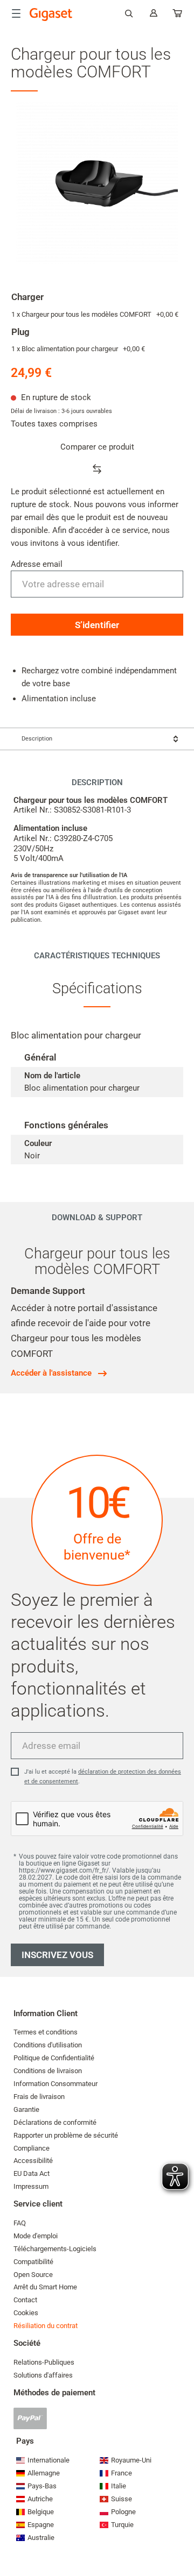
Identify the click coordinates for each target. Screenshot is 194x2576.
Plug (20, 332)
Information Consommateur (56, 2084)
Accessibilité (33, 2161)
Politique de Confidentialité (54, 2058)
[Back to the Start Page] (51, 15)
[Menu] (16, 13)
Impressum (31, 2186)
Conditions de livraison (48, 2071)
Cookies (26, 2313)
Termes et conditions (46, 2032)
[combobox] (97, 739)
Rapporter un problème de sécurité (66, 2135)
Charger (27, 297)
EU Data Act (32, 2173)
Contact (25, 2300)
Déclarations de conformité (55, 2122)
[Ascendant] (181, 2536)
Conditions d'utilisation (48, 2045)
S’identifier (97, 625)
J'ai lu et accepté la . (103, 1777)
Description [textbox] (37, 739)
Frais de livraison (39, 2097)
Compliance (32, 2148)
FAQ (20, 2223)
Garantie (26, 2109)
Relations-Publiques (44, 2362)
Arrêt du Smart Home (45, 2287)
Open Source (33, 2275)
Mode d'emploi (36, 2236)
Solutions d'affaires (43, 2375)
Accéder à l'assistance (51, 1373)
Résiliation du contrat (46, 2326)
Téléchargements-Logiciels (55, 2249)
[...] (178, 15)
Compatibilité (33, 2262)
